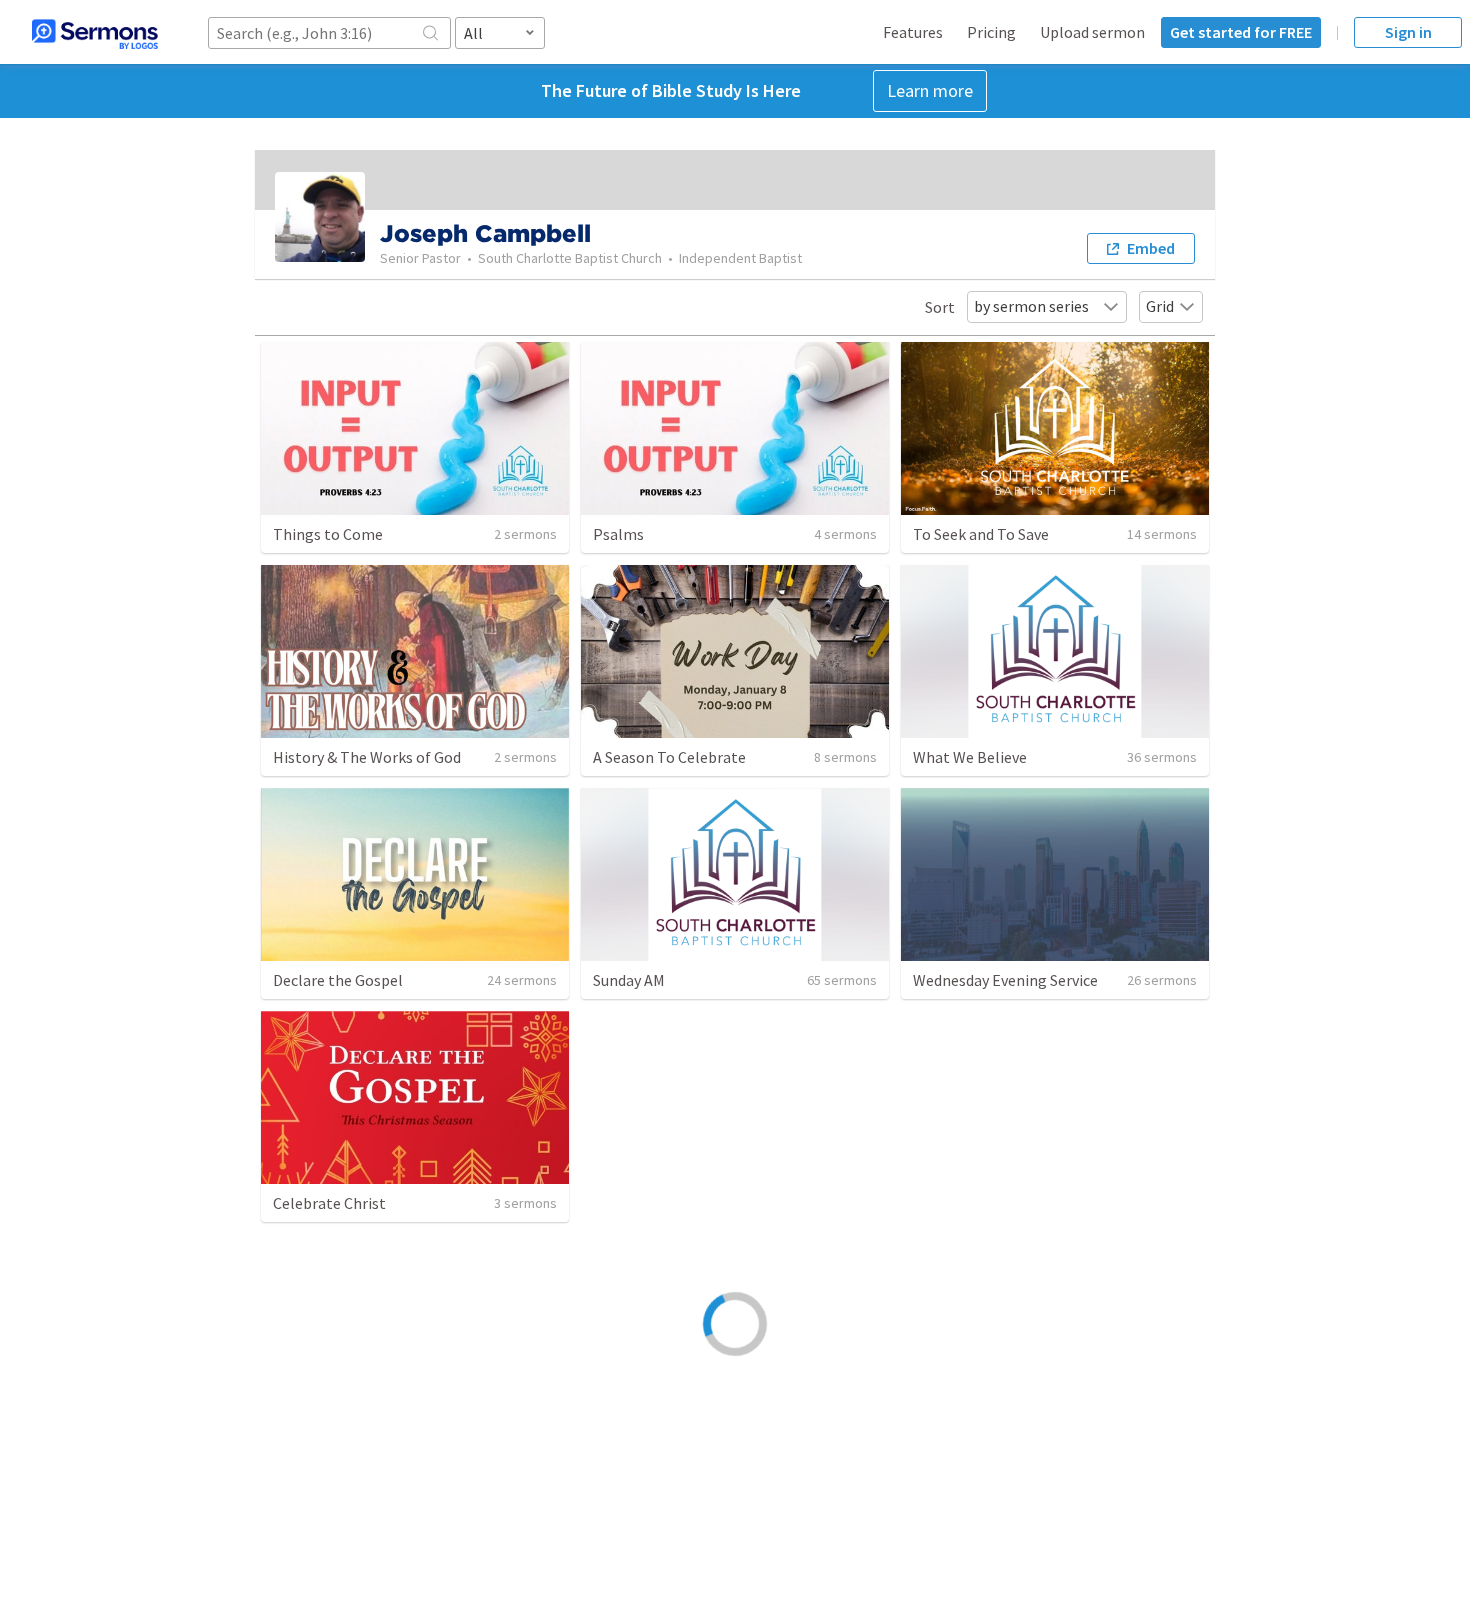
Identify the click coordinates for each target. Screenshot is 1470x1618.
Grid (1160, 306)
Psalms (618, 534)
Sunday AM (629, 980)
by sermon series (1031, 306)
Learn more (930, 90)
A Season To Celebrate (669, 757)
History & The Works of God (367, 757)
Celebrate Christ (329, 1203)
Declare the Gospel (338, 980)
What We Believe (970, 757)
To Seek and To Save (981, 534)
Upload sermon (1092, 32)
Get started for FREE (1241, 32)
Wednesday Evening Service (1005, 980)
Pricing (991, 32)
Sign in (1408, 32)
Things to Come (328, 534)
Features (913, 32)
